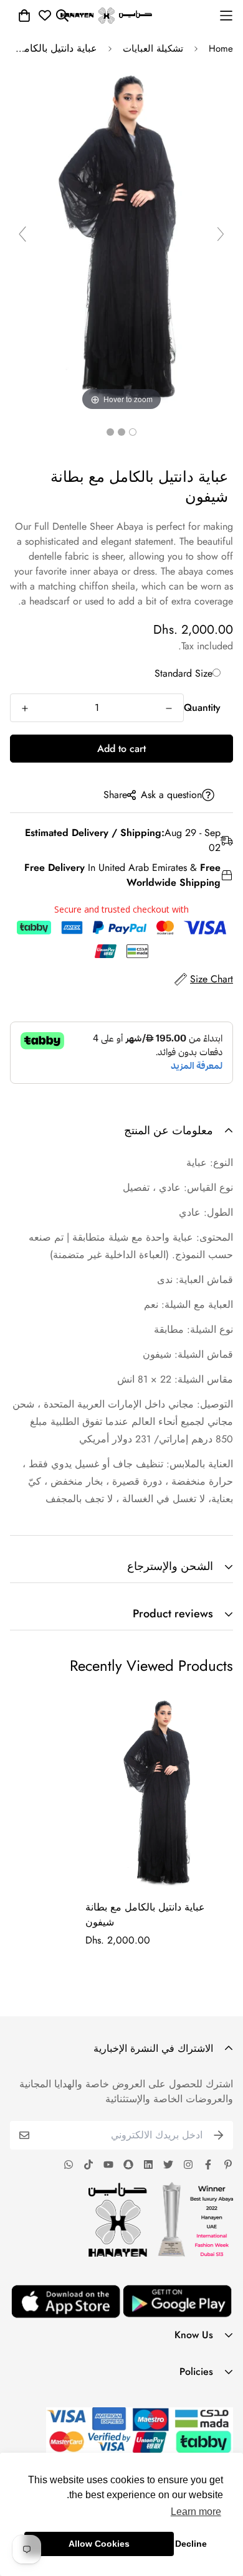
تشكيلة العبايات (153, 49)
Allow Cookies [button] (99, 2544)
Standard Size (183, 673)
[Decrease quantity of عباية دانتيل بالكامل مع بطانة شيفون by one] (169, 708)
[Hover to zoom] (121, 239)
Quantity (202, 707)
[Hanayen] (106, 16)
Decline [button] (191, 2544)
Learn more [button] (196, 2512)
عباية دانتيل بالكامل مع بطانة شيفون (145, 1915)
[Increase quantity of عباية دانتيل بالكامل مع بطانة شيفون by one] (25, 708)
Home (221, 49)
